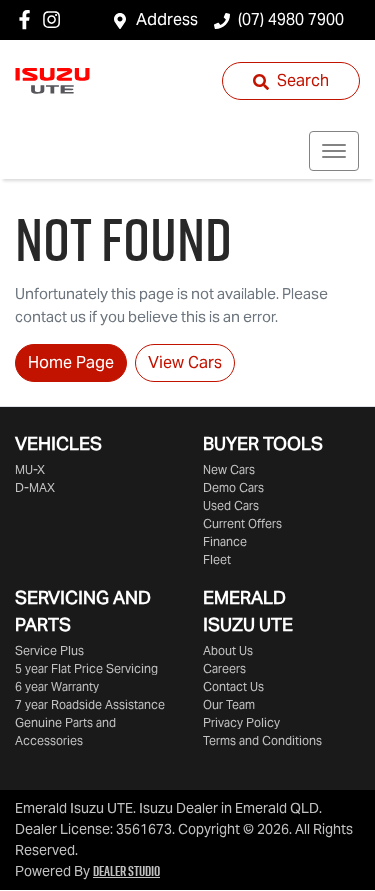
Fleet (217, 559)
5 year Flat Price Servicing (86, 668)
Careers (224, 668)
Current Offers (242, 523)
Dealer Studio (126, 871)
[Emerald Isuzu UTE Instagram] (55, 19)
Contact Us (233, 686)
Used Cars (231, 505)
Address (167, 19)
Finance (225, 541)
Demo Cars (233, 487)
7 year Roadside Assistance (90, 704)
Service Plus (49, 650)
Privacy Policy (241, 722)
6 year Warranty (57, 686)
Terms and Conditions (262, 740)
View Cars (185, 362)
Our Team (229, 704)
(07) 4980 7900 (291, 19)
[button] (334, 151)
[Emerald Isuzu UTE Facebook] (28, 19)
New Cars (229, 469)
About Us (228, 650)
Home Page (71, 362)
